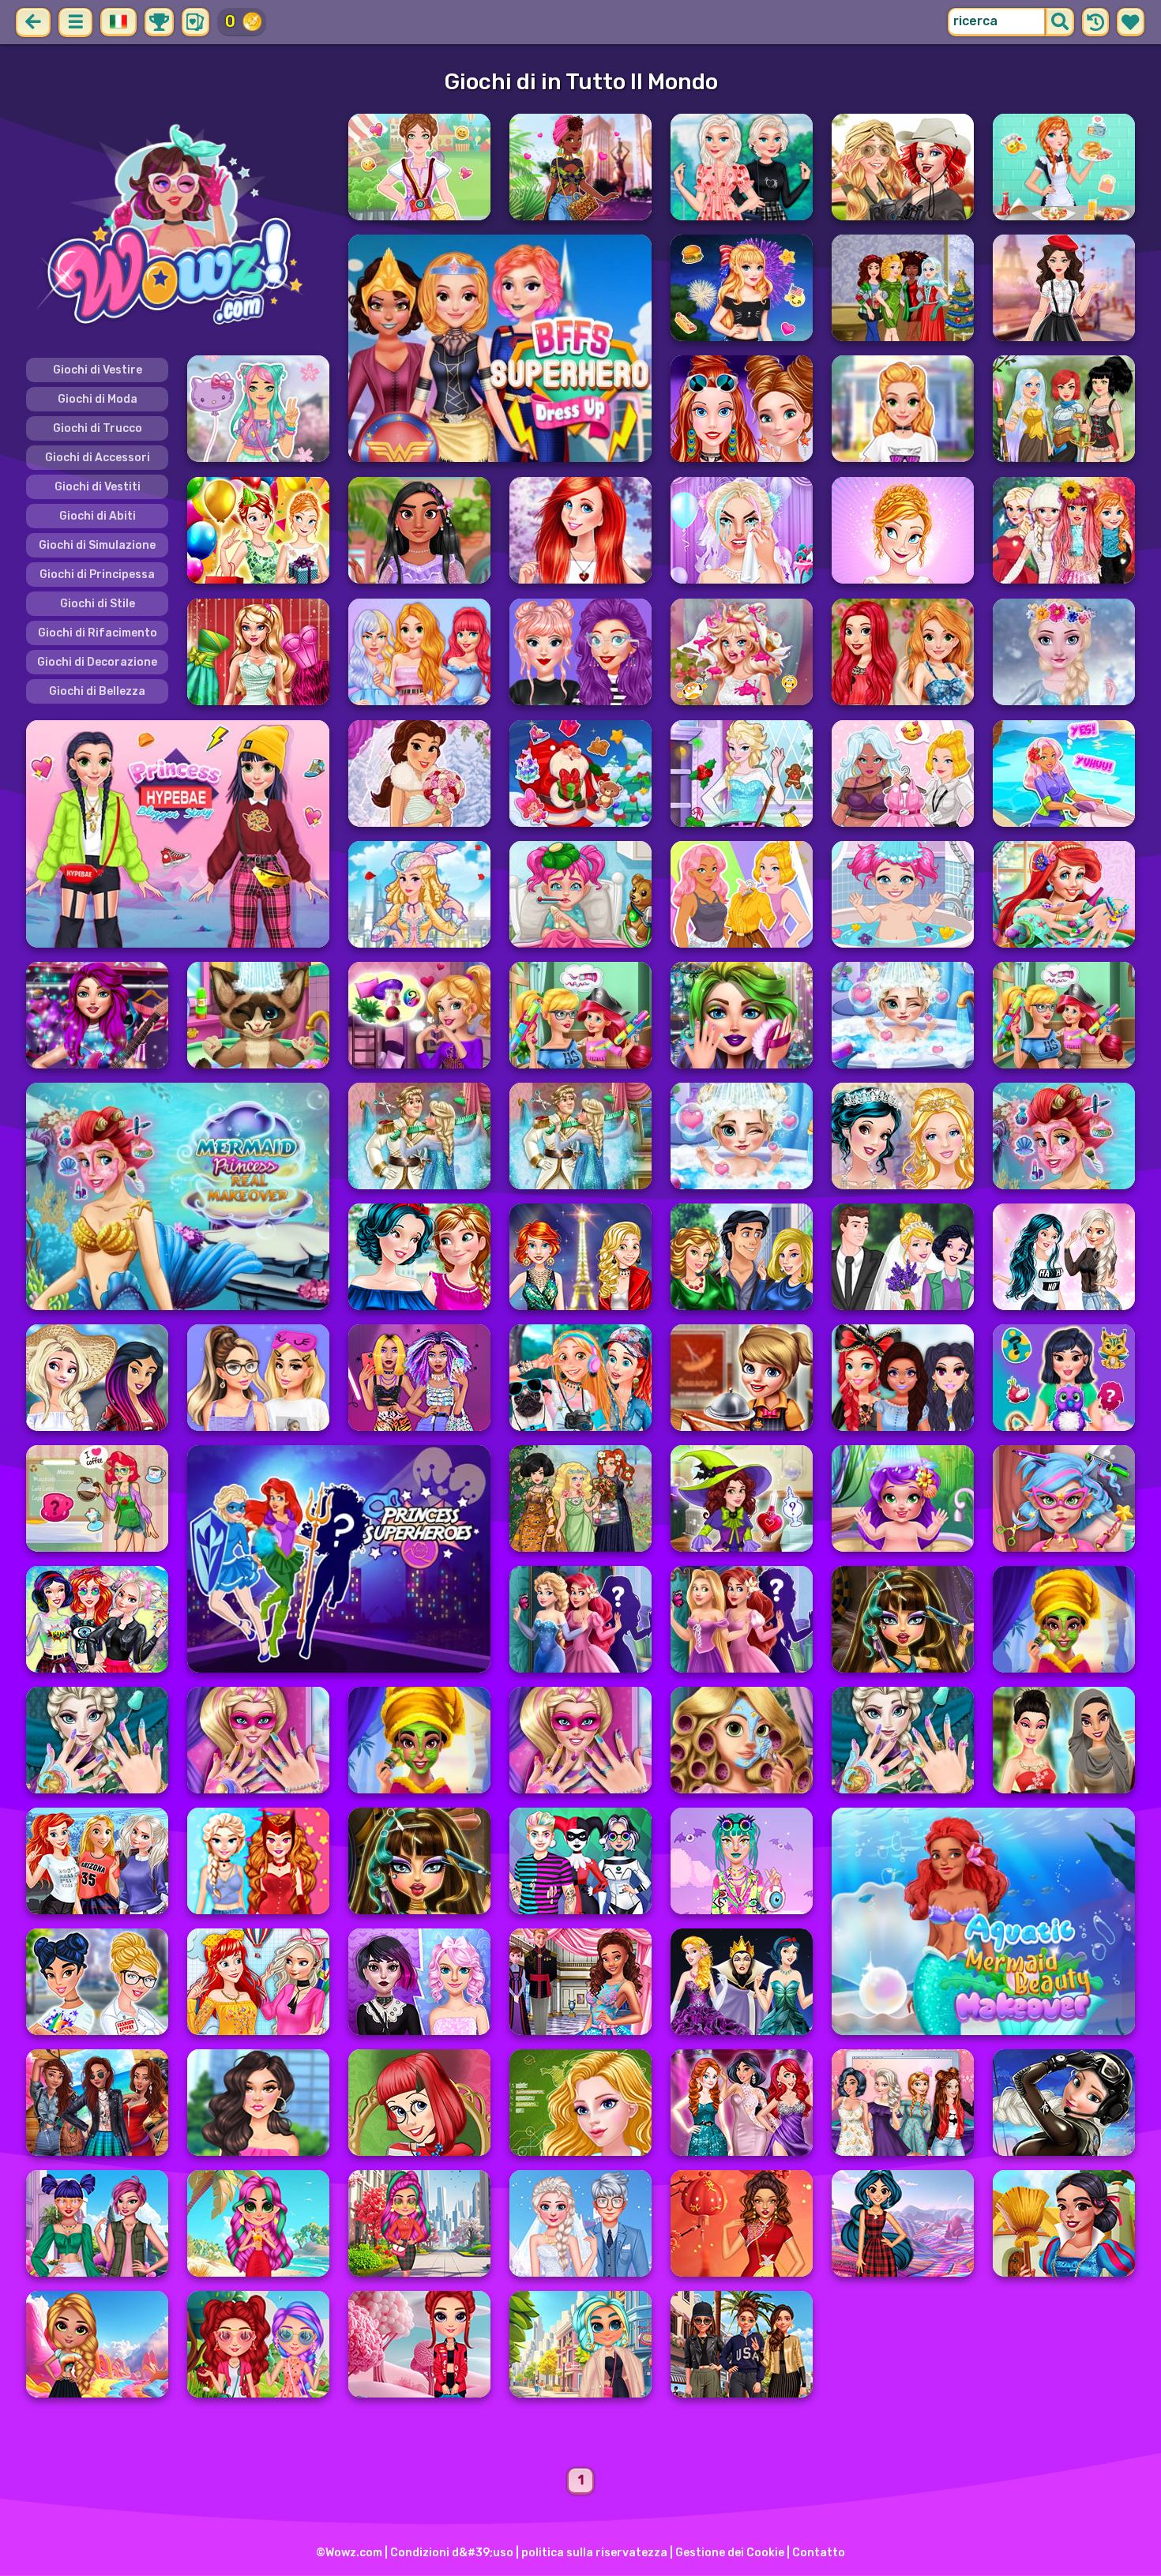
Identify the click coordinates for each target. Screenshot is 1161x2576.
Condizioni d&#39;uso (452, 2553)
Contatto (819, 2553)
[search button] (1060, 22)
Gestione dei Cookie (730, 2553)
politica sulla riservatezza (594, 2553)
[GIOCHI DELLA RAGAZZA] (178, 227)
